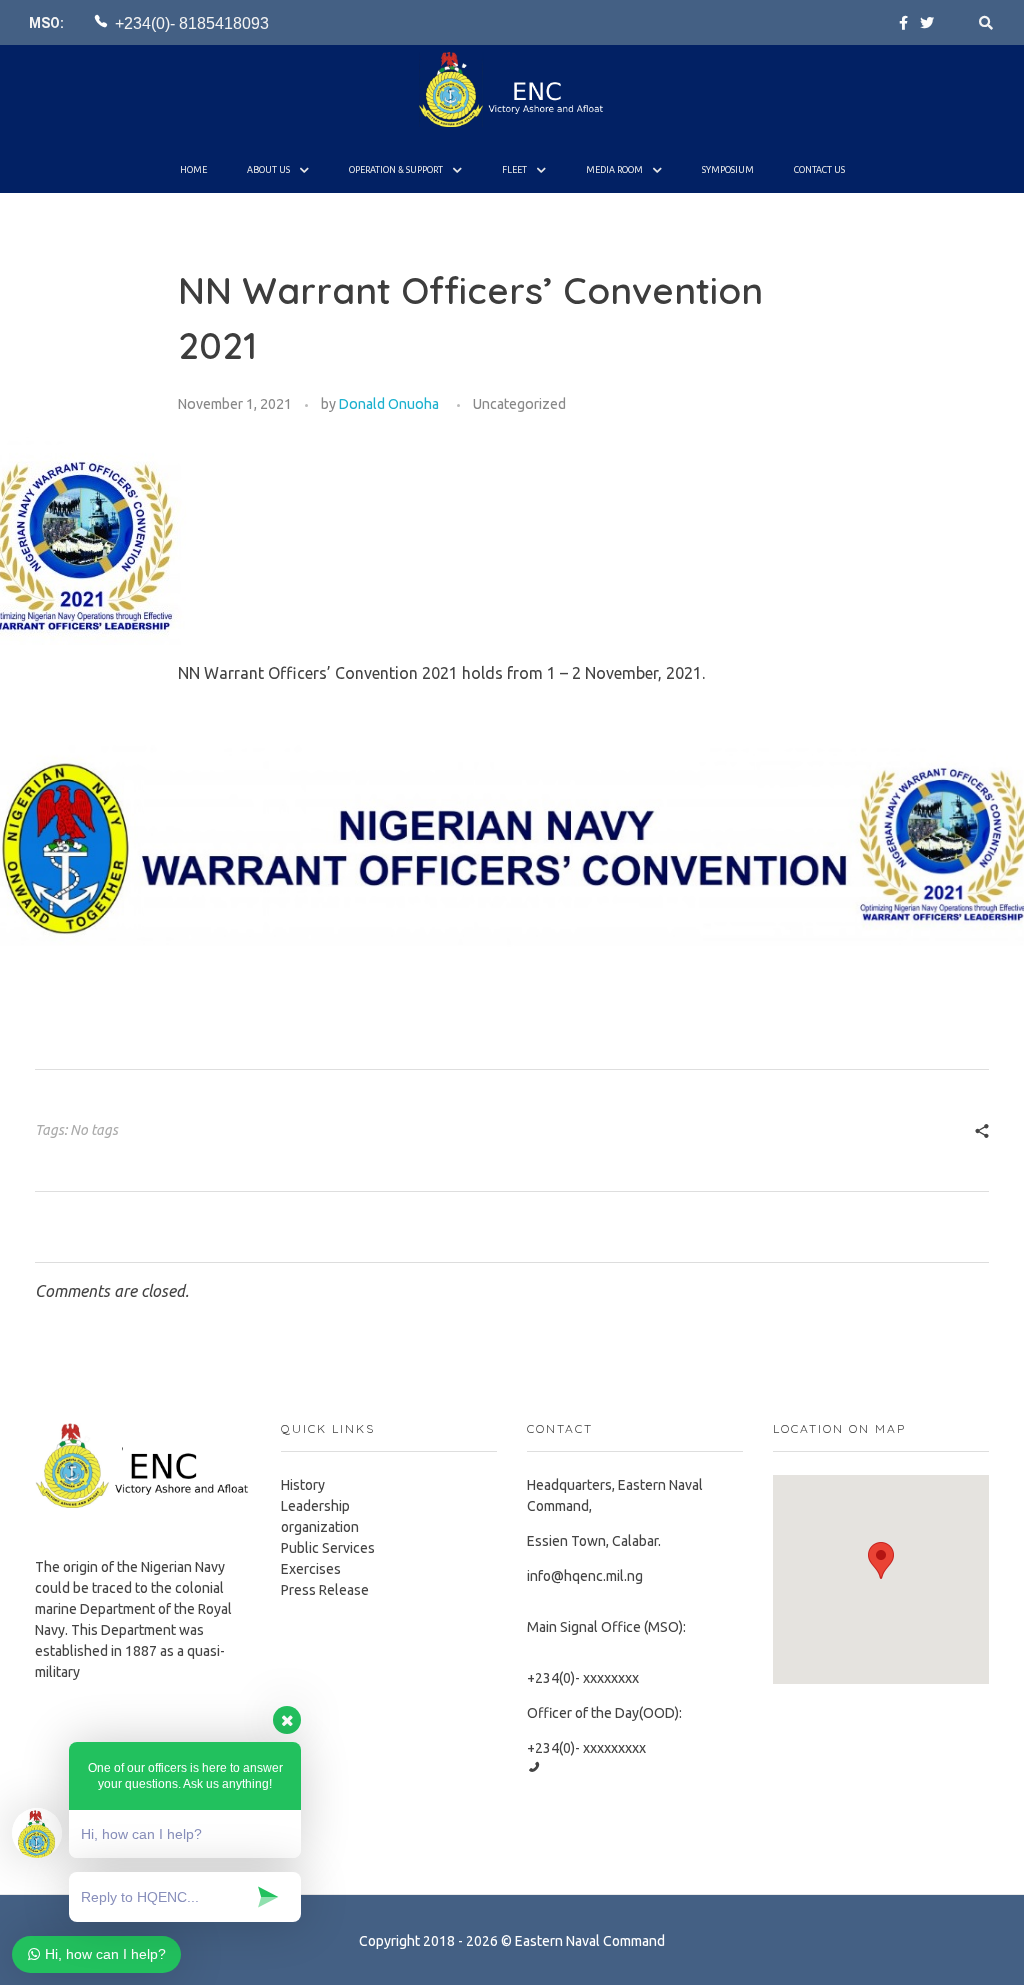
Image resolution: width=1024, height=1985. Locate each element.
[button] (881, 1560)
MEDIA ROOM (614, 170)
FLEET (514, 170)
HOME (193, 170)
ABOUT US (268, 170)
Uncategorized (519, 404)
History (303, 1485)
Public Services (328, 1548)
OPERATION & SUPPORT (396, 170)
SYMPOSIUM (728, 170)
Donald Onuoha (389, 404)
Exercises (311, 1569)
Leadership (315, 1506)
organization (320, 1527)
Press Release (325, 1590)
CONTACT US (819, 170)
